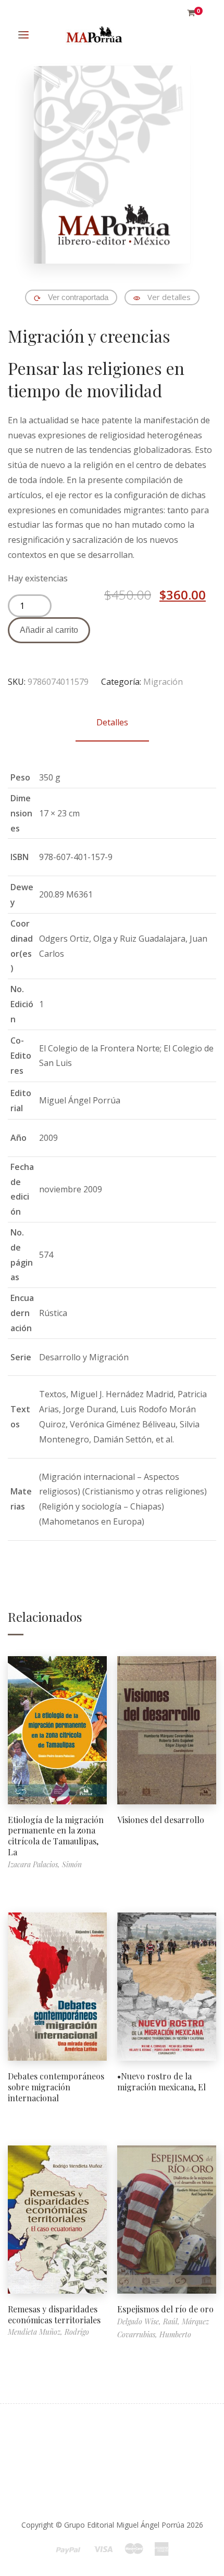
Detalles (112, 722)
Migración (163, 682)
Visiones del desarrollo (161, 1820)
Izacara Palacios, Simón (45, 1864)
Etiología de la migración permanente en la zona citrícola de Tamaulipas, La (56, 1836)
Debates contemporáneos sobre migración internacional (56, 2087)
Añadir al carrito (49, 630)
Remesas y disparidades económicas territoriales (54, 2314)
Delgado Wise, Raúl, (150, 2321)
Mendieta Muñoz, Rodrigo (48, 2332)
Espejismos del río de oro (165, 2309)
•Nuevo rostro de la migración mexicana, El (161, 2081)
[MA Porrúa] (94, 35)
